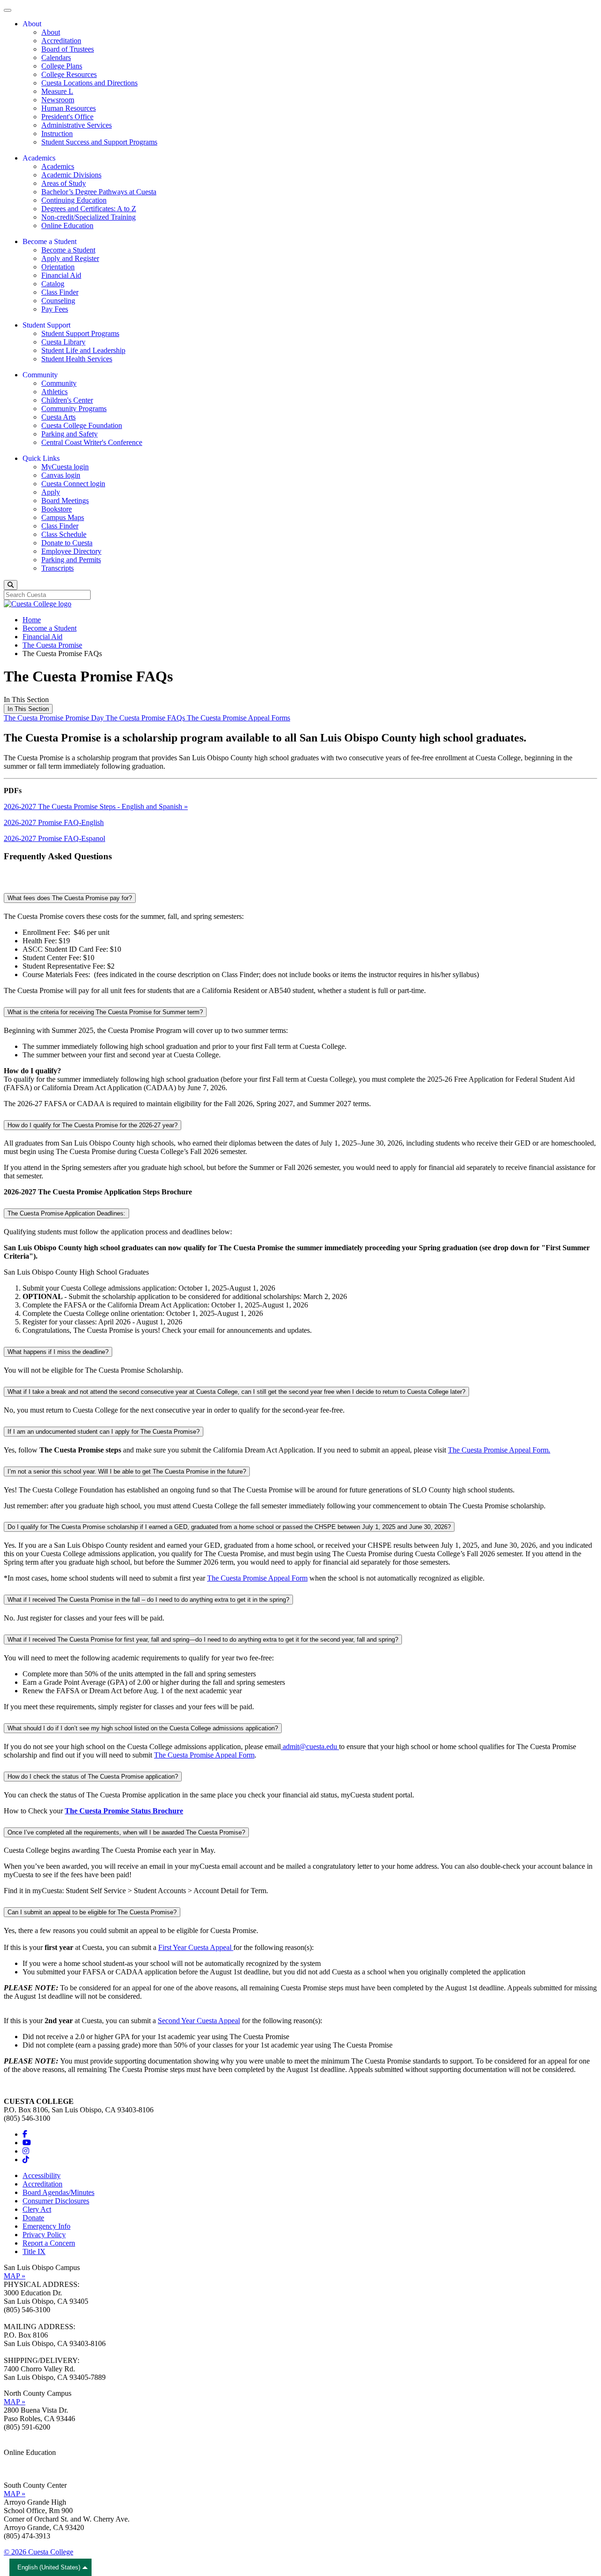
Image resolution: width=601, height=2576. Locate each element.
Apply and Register (70, 258)
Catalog (53, 284)
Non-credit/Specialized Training (89, 217)
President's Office (67, 117)
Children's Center (67, 400)
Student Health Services (77, 359)
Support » (18, 2469)
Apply (51, 492)
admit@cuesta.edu (310, 1747)
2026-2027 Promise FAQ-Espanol (54, 838)
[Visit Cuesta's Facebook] (25, 2134)
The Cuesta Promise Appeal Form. (499, 1450)
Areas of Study (64, 183)
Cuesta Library (63, 342)
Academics (58, 166)
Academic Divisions (71, 175)
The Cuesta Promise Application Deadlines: (66, 1213)
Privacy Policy (44, 2235)
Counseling (58, 301)
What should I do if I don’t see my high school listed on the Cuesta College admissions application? (143, 1728)
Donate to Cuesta (67, 543)
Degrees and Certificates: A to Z (89, 209)
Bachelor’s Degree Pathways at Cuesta (99, 192)
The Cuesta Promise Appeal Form (257, 1578)
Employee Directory (71, 551)
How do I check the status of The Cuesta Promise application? (93, 1777)
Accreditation (61, 41)
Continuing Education (74, 200)
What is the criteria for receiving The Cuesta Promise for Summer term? (105, 1012)
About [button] (32, 24)
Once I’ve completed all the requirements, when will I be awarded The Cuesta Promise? (126, 1832)
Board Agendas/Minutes (58, 2192)
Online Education (67, 225)
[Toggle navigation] (8, 10)
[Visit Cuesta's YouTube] (27, 2143)
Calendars (56, 57)
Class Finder (60, 292)
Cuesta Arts (58, 417)
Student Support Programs (80, 333)
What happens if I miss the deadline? (58, 1352)
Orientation (58, 267)
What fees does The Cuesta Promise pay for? (70, 898)
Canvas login (61, 475)
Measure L (57, 91)
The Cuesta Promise (52, 645)
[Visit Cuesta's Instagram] (26, 2151)
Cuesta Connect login (73, 484)
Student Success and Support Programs (99, 142)
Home (32, 620)
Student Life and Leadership (83, 350)
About (51, 32)
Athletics (54, 392)
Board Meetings (65, 501)
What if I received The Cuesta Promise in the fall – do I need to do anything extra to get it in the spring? (148, 1600)
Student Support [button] (46, 325)
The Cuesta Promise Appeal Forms (239, 718)
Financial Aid (61, 275)
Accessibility (42, 2175)
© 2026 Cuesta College (39, 2552)
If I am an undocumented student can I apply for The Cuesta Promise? (104, 1432)
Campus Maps (63, 517)
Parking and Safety (69, 434)
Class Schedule (64, 534)
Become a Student (68, 250)
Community (59, 383)
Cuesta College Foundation (82, 425)
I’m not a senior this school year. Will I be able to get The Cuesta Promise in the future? (127, 1471)
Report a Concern (49, 2243)
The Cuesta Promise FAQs (146, 718)
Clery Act (37, 2209)
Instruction (57, 134)
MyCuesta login (65, 467)
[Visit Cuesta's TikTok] (26, 2159)
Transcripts (58, 568)
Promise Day (85, 718)
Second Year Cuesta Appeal (199, 2021)
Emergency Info (46, 2226)
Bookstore (57, 509)
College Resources (69, 74)
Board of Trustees (68, 49)
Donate (33, 2218)
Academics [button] (39, 158)
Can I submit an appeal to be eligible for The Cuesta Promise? (92, 1912)
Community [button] (40, 375)
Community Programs (74, 409)
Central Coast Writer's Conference (92, 442)
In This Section (28, 709)
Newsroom (58, 100)
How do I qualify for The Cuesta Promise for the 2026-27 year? (92, 1125)
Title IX (34, 2251)
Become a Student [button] (50, 241)
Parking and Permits (71, 560)
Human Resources (69, 108)
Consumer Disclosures (56, 2201)
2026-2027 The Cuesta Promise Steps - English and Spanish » (96, 806)
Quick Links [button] (41, 458)
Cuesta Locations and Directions (89, 83)
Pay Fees (55, 309)
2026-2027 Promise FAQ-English (54, 822)
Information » (24, 2461)
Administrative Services (77, 125)
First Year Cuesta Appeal (196, 1947)
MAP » (15, 2276)
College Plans (62, 66)
